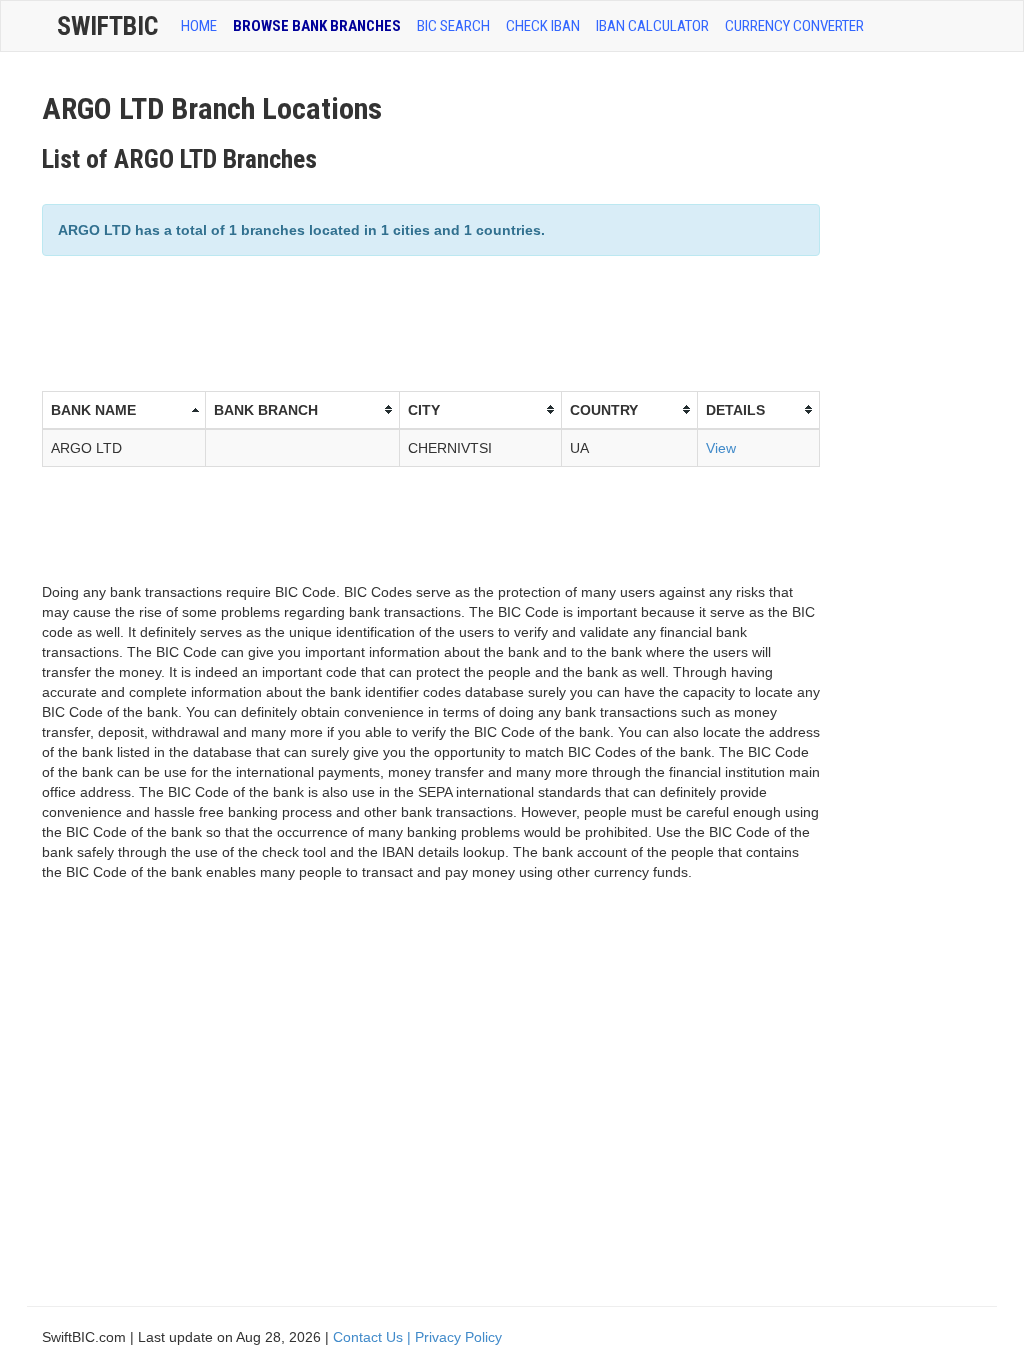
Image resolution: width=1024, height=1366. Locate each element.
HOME (199, 26)
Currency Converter (794, 26)
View (721, 448)
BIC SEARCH (453, 26)
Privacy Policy (458, 1337)
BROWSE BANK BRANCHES (317, 26)
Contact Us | (374, 1337)
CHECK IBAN (543, 26)
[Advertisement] (406, 321)
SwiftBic (107, 26)
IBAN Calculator (652, 26)
